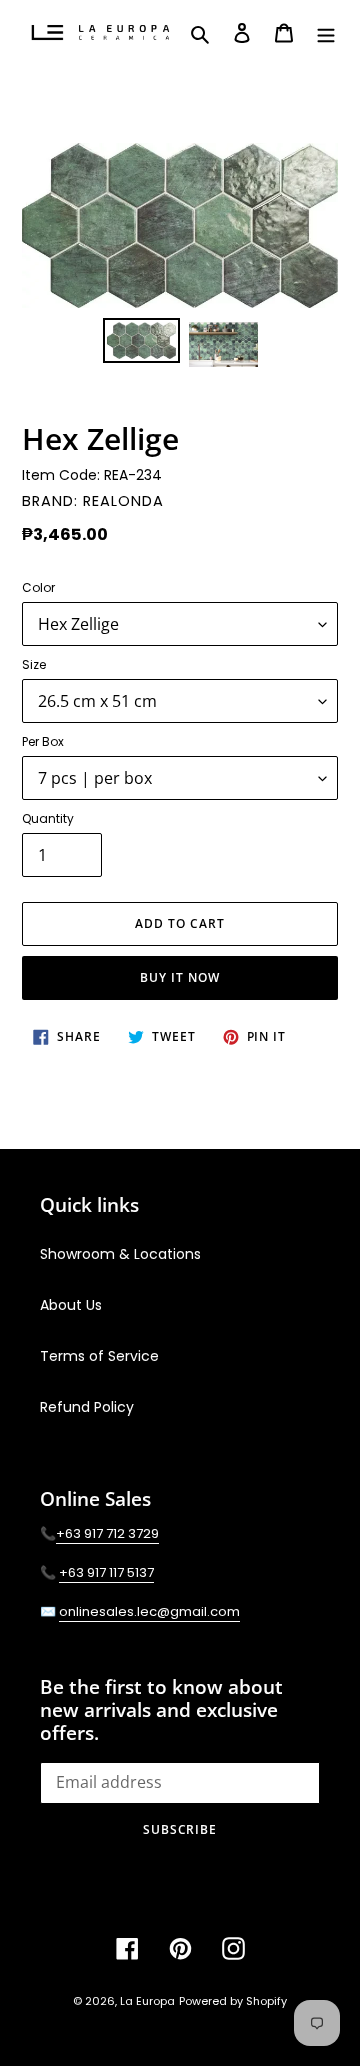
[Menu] (326, 33)
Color (38, 587)
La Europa (147, 2001)
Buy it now (180, 977)
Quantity (48, 818)
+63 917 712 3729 (107, 1533)
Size (34, 664)
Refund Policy (87, 1407)
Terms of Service (99, 1356)
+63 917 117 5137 (106, 1572)
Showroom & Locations (120, 1254)
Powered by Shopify (233, 2001)
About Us (71, 1305)
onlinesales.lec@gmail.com (149, 1611)
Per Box (43, 741)
